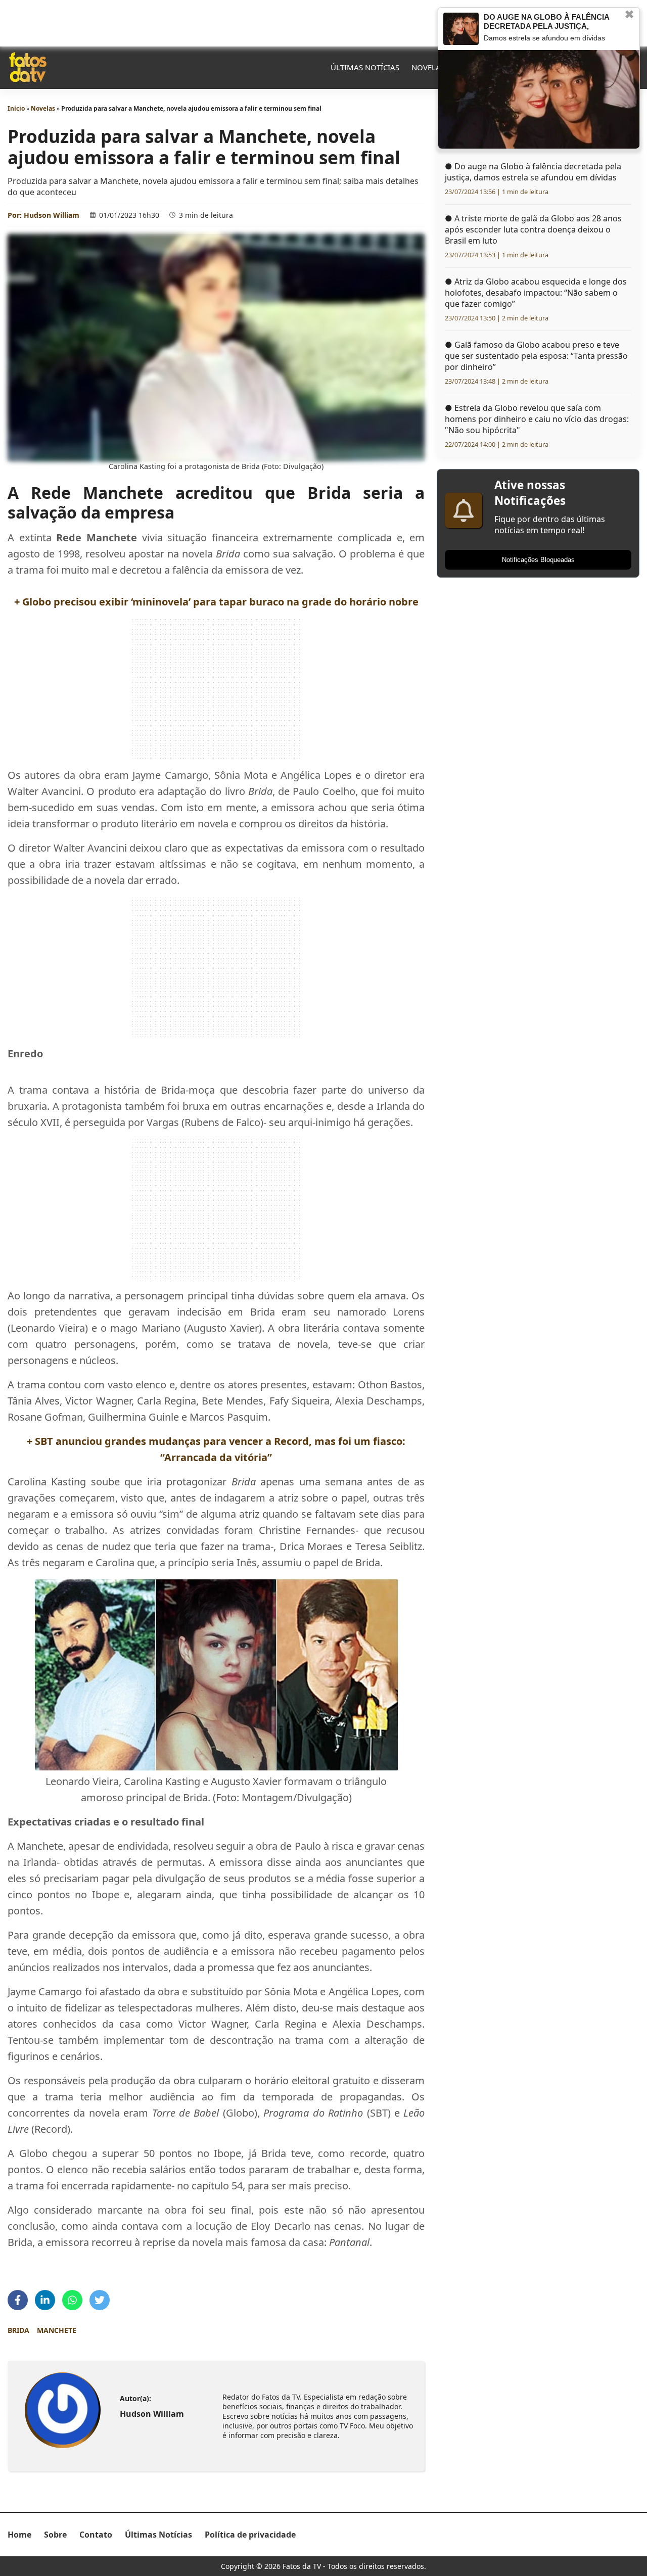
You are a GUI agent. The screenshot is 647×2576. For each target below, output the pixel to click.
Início (16, 108)
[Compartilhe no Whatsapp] (72, 2300)
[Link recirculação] (461, 29)
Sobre (55, 2535)
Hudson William (52, 215)
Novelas (428, 67)
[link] (63, 2410)
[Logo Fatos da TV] (28, 67)
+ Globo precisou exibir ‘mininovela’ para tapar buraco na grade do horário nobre (216, 602)
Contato (96, 2535)
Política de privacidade (250, 2535)
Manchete (57, 2330)
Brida (18, 2330)
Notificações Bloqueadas (538, 560)
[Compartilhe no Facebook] (18, 2300)
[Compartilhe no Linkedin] (45, 2300)
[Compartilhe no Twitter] (100, 2300)
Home (19, 2535)
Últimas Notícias (365, 67)
